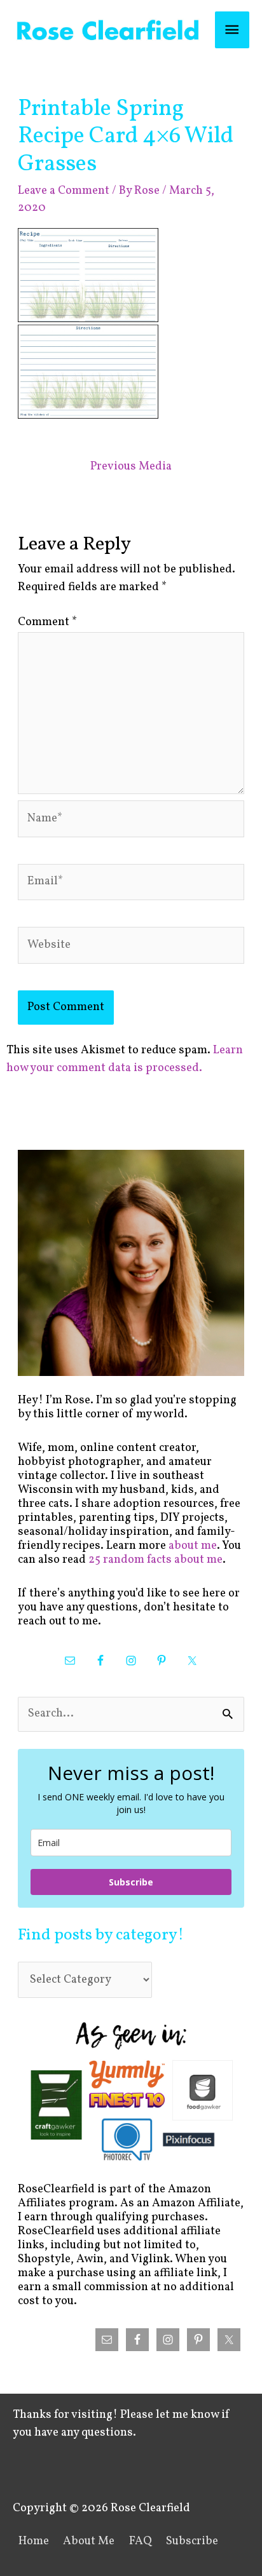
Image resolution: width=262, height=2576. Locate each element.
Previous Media (131, 467)
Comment (47, 622)
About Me (89, 2541)
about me (193, 1546)
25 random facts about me (155, 1560)
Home (34, 2541)
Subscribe (131, 1882)
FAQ (141, 2541)
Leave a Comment (64, 191)
